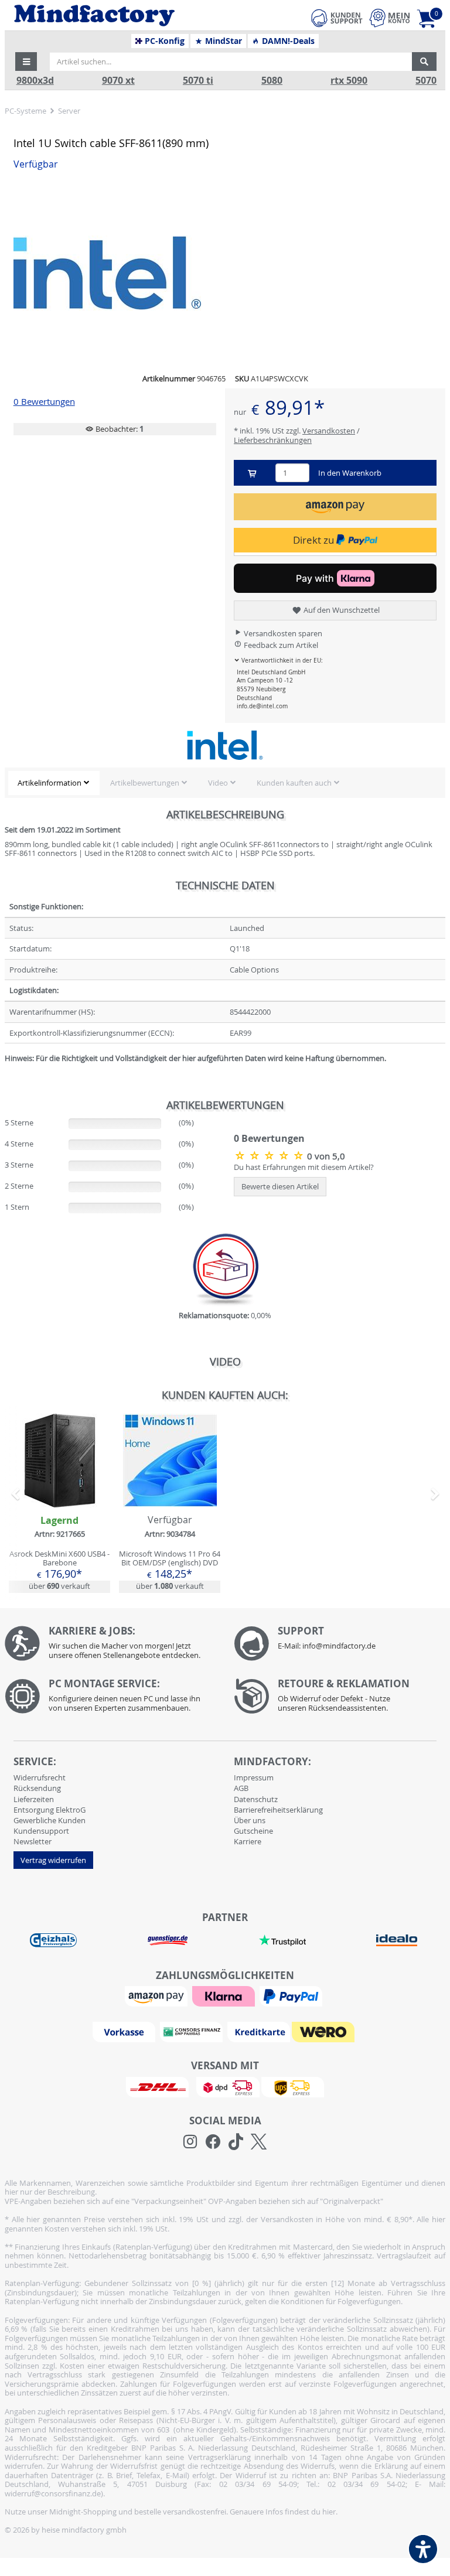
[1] (335, 506)
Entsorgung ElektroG (50, 1810)
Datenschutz (256, 1799)
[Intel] (225, 745)
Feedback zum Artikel (280, 645)
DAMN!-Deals (287, 41)
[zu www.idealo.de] (397, 1940)
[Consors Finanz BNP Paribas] (193, 2031)
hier (329, 2512)
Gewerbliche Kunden (50, 1820)
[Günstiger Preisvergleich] (168, 1939)
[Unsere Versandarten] (225, 2086)
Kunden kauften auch (294, 783)
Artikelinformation (50, 783)
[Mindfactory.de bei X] (259, 2142)
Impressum (254, 1777)
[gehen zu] (6, 1073)
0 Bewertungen (44, 402)
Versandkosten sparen (282, 633)
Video (218, 783)
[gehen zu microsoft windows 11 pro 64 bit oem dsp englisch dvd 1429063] (170, 1503)
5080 (272, 81)
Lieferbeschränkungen (273, 440)
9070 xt (118, 81)
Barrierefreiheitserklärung (278, 1810)
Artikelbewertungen (145, 783)
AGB (241, 1788)
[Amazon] (158, 1995)
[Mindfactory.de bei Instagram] (190, 2142)
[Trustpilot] (282, 1939)
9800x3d (35, 81)
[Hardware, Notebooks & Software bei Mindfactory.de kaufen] (130, 16)
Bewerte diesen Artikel (280, 1186)
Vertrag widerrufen (53, 1860)
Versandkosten (329, 431)
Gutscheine (253, 1831)
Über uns (250, 1820)
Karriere (248, 1841)
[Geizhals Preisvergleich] (53, 1939)
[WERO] (325, 2031)
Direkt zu (315, 540)
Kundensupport (41, 1831)
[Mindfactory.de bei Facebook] (213, 2142)
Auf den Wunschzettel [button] (341, 610)
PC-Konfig (163, 41)
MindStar (222, 41)
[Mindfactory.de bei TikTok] (236, 2142)
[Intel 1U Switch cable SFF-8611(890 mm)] (225, 273)
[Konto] (390, 18)
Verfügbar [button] (36, 164)
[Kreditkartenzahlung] (259, 2031)
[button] (26, 62)
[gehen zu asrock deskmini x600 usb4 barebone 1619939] (59, 1503)
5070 (426, 81)
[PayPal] (292, 1995)
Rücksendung (37, 1788)
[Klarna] (225, 1995)
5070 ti (198, 81)
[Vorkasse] (125, 2031)
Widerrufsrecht (40, 1777)
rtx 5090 (349, 81)
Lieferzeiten (34, 1799)
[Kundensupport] (337, 16)
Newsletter (33, 1841)
